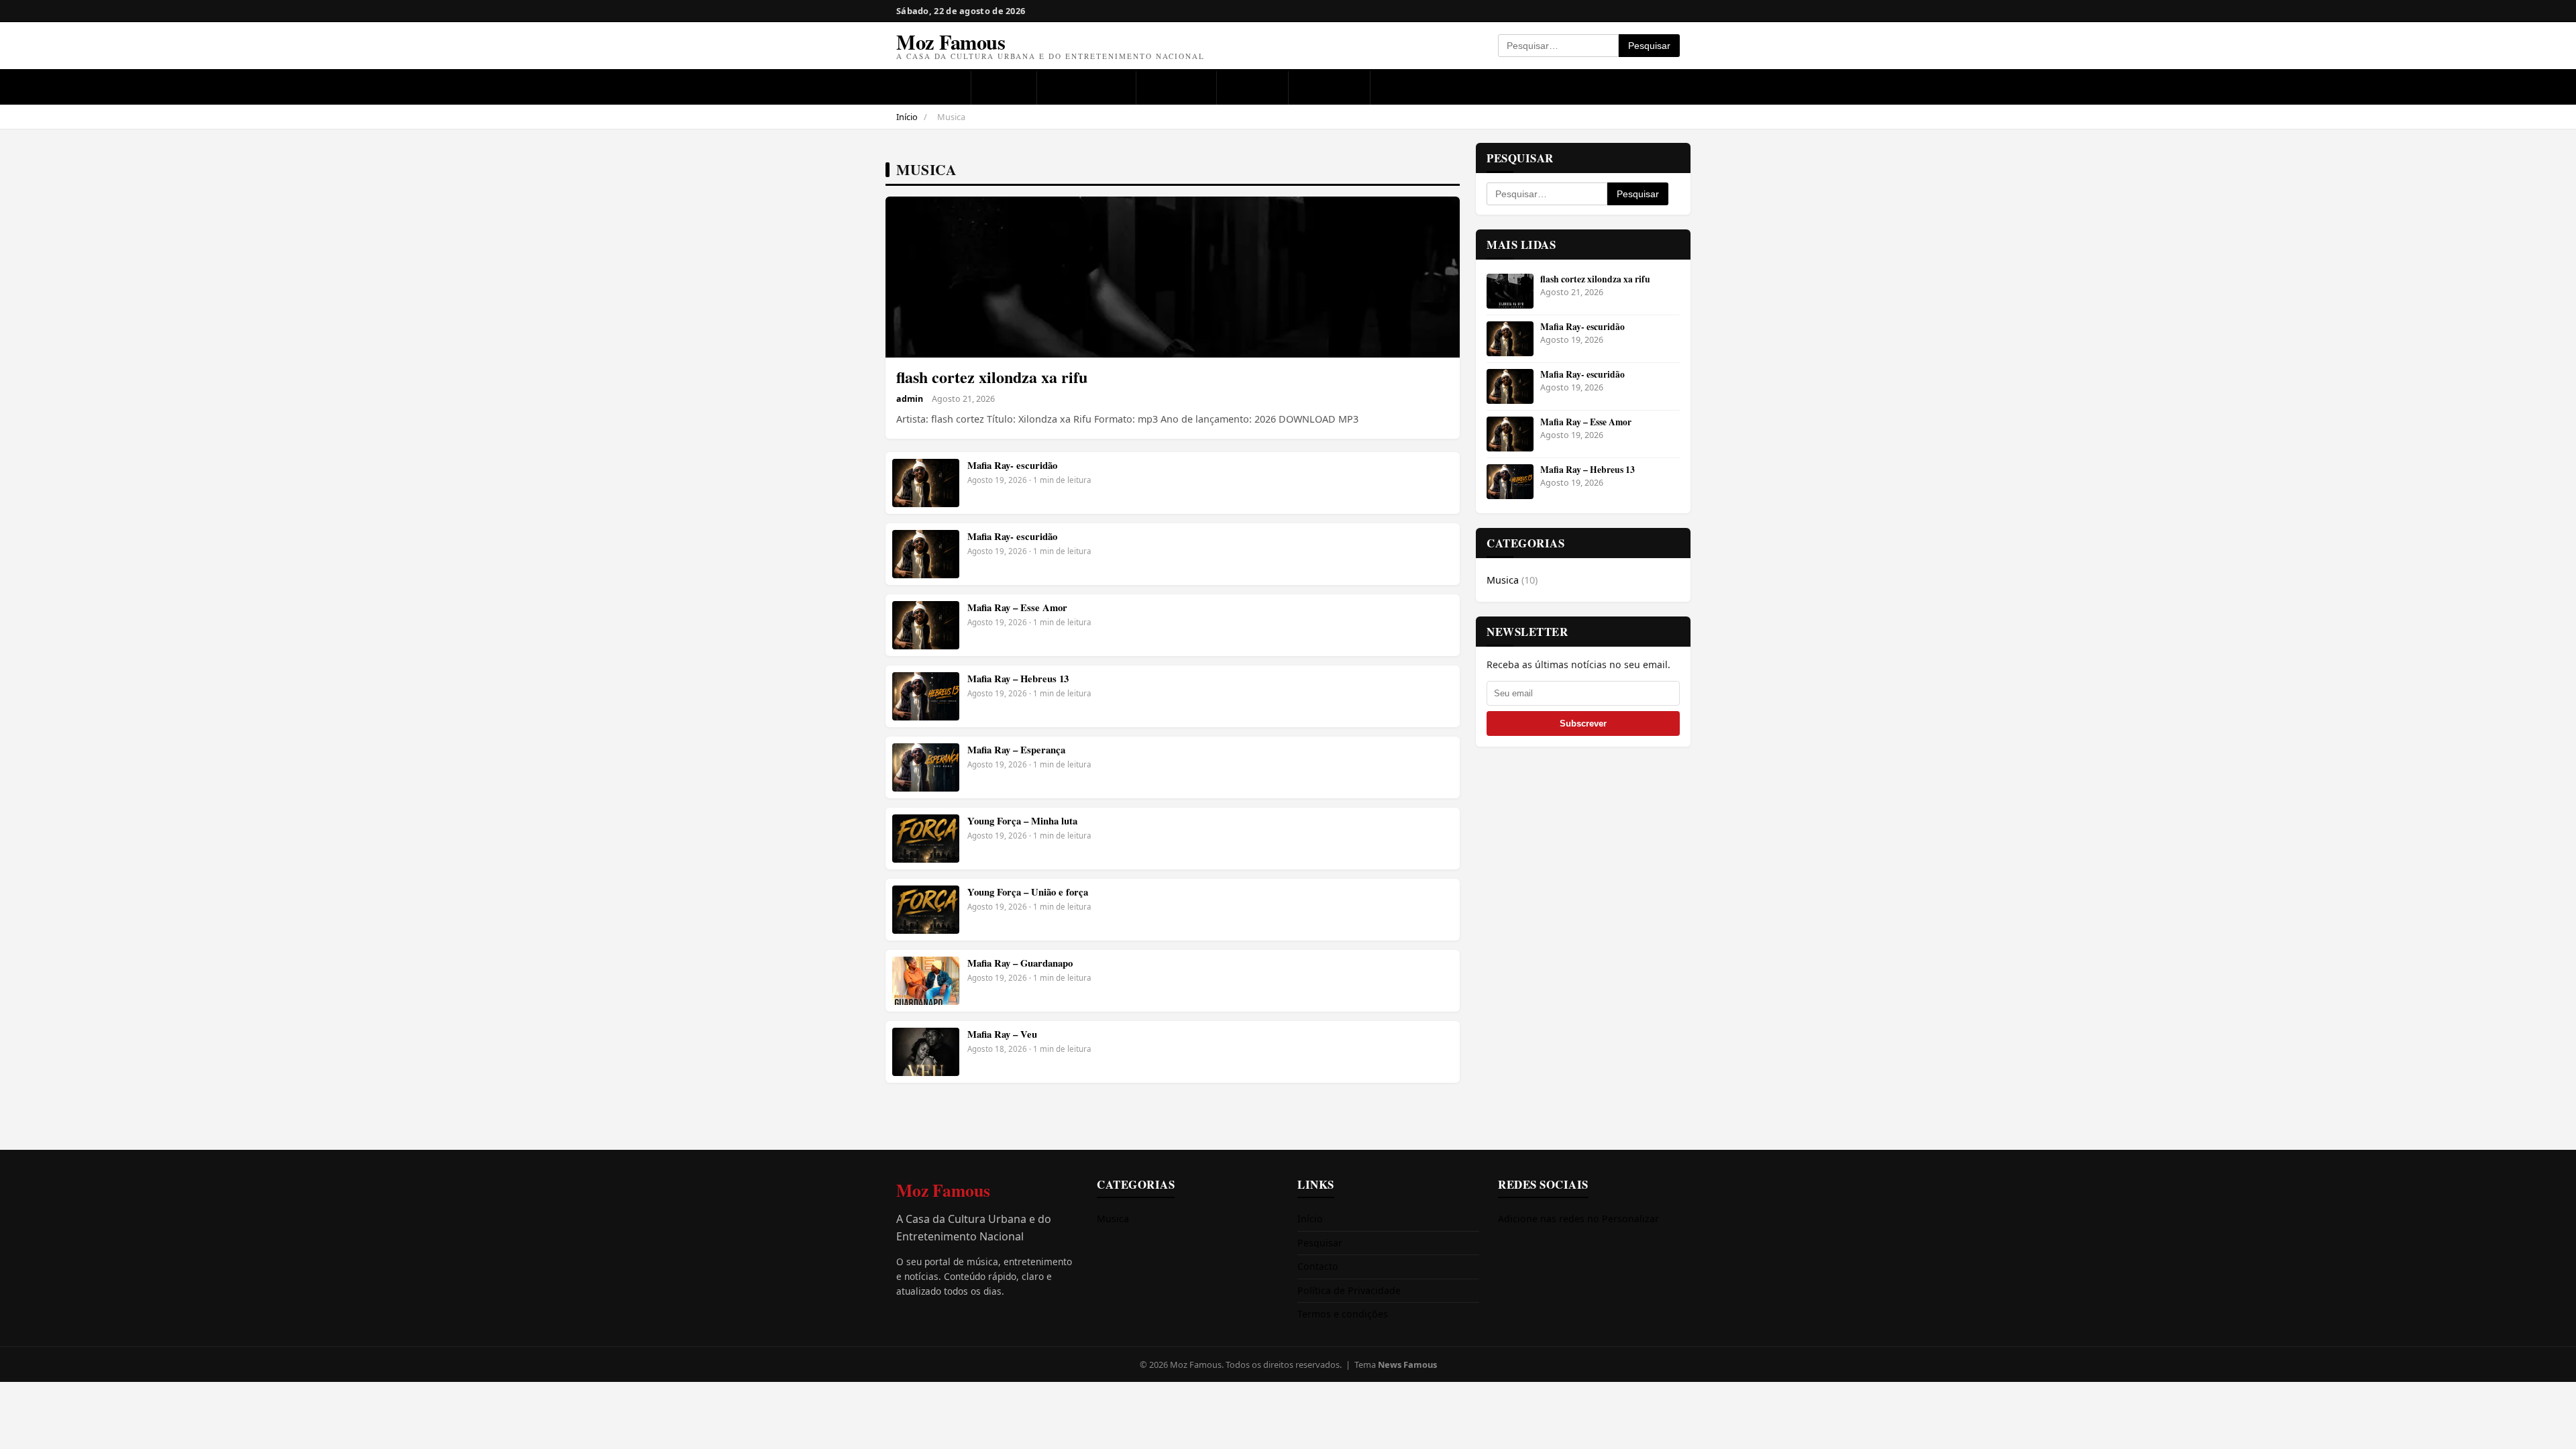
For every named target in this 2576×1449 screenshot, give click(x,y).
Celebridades (1087, 87)
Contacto (1318, 1266)
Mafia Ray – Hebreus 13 (1018, 679)
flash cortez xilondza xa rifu (992, 377)
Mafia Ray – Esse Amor (1017, 607)
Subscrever (1583, 723)
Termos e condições (1343, 1314)
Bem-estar (1329, 87)
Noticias (933, 87)
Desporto (1176, 87)
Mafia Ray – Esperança (1016, 750)
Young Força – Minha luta (1022, 821)
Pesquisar (1649, 46)
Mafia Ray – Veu (1002, 1034)
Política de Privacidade (1349, 1290)
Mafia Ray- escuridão (1012, 465)
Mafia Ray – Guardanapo (1020, 963)
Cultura (1253, 87)
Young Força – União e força (1028, 892)
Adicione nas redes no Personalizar (1578, 1219)
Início (907, 117)
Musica (1004, 87)
